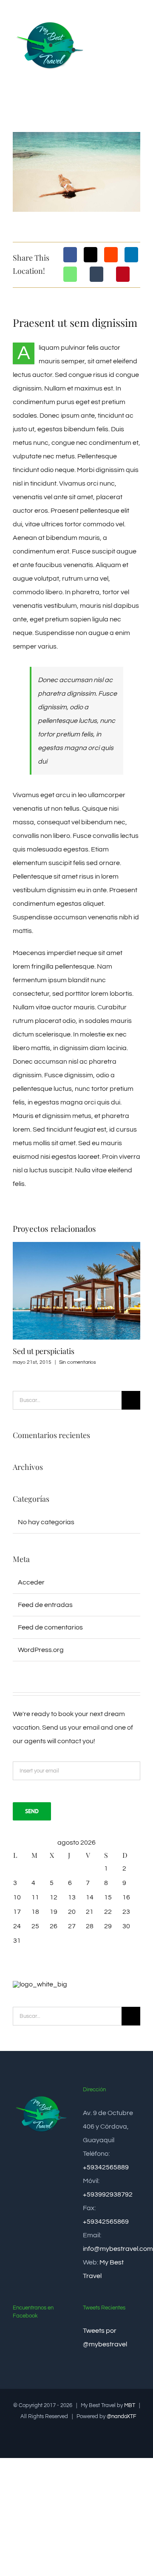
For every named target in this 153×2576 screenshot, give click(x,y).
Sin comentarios (78, 1362)
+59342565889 (106, 2167)
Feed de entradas (45, 1605)
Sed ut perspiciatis (44, 1351)
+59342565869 (106, 2222)
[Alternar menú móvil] (137, 27)
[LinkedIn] (131, 255)
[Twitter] (91, 255)
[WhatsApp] (70, 274)
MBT (130, 2405)
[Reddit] (111, 255)
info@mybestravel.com (118, 2249)
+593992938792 (108, 2194)
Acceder (31, 1582)
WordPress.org (41, 1650)
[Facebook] (70, 255)
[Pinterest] (123, 274)
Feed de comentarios (50, 1627)
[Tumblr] (96, 274)
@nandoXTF (122, 2416)
